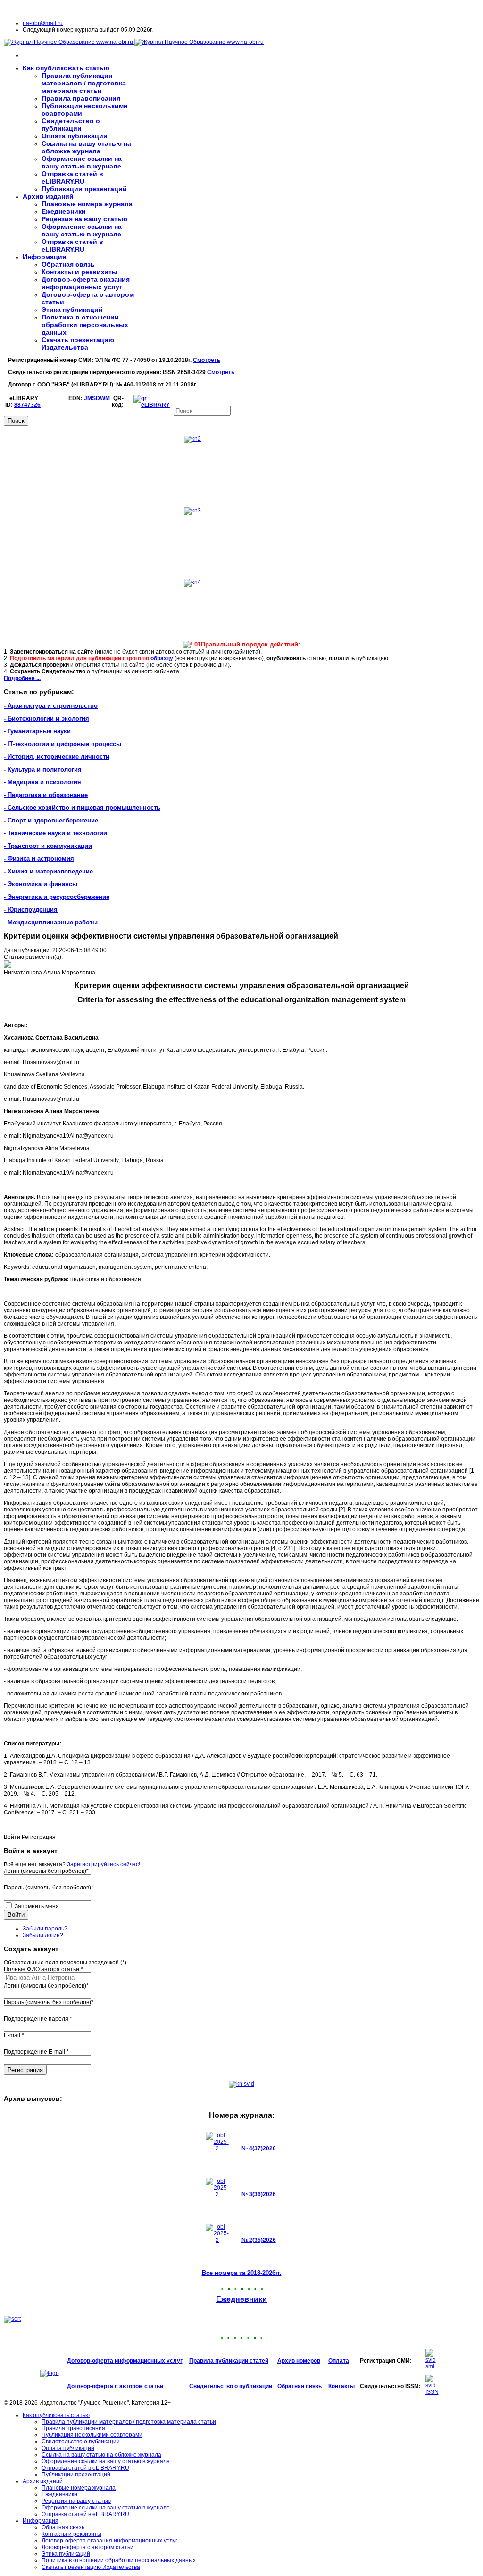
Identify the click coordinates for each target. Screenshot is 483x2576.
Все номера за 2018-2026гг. (242, 2273)
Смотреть (207, 360)
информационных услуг (149, 2361)
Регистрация (25, 2070)
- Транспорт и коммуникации (48, 846)
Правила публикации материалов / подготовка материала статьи (84, 83)
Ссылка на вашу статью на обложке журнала (86, 147)
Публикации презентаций (84, 189)
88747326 (27, 405)
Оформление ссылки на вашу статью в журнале (82, 162)
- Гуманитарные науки (37, 731)
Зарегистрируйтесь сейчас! (104, 1864)
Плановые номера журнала (87, 204)
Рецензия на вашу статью (84, 219)
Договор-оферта (91, 2361)
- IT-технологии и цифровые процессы (62, 744)
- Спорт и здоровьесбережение (51, 820)
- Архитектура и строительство (51, 706)
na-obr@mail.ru (43, 23)
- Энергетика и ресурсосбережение (57, 897)
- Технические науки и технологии (55, 833)
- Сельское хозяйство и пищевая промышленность (82, 808)
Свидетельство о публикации (71, 125)
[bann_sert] (12, 2319)
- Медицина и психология (42, 782)
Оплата (339, 2361)
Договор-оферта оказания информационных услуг (86, 283)
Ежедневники (64, 211)
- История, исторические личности (57, 757)
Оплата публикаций (75, 136)
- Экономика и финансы (41, 884)
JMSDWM (97, 398)
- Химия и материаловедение (48, 871)
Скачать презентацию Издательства (78, 344)
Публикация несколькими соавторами (92, 2435)
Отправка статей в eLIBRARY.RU (72, 177)
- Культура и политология (43, 769)
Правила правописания (81, 98)
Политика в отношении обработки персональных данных (85, 325)
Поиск (16, 421)
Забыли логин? (43, 1935)
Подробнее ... (22, 678)
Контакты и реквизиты (79, 272)
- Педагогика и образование (46, 795)
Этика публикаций (72, 310)
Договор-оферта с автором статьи (115, 2386)
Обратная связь (68, 264)
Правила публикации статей (229, 2361)
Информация (44, 257)
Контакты (341, 2386)
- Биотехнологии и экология (46, 718)
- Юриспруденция (31, 910)
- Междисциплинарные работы (51, 922)
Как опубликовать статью (66, 68)
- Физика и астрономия (39, 859)
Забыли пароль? (45, 1929)
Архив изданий (48, 196)
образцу (162, 658)
